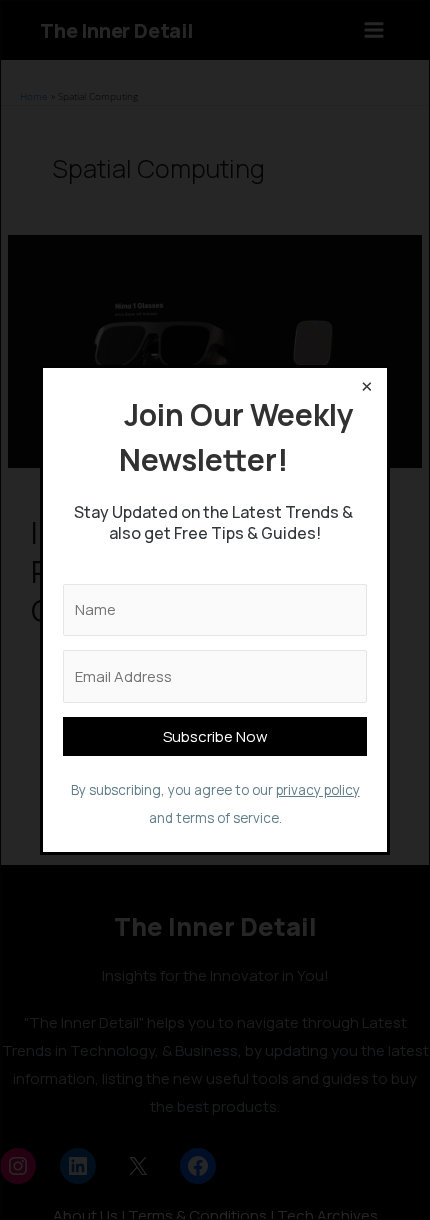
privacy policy (318, 790)
